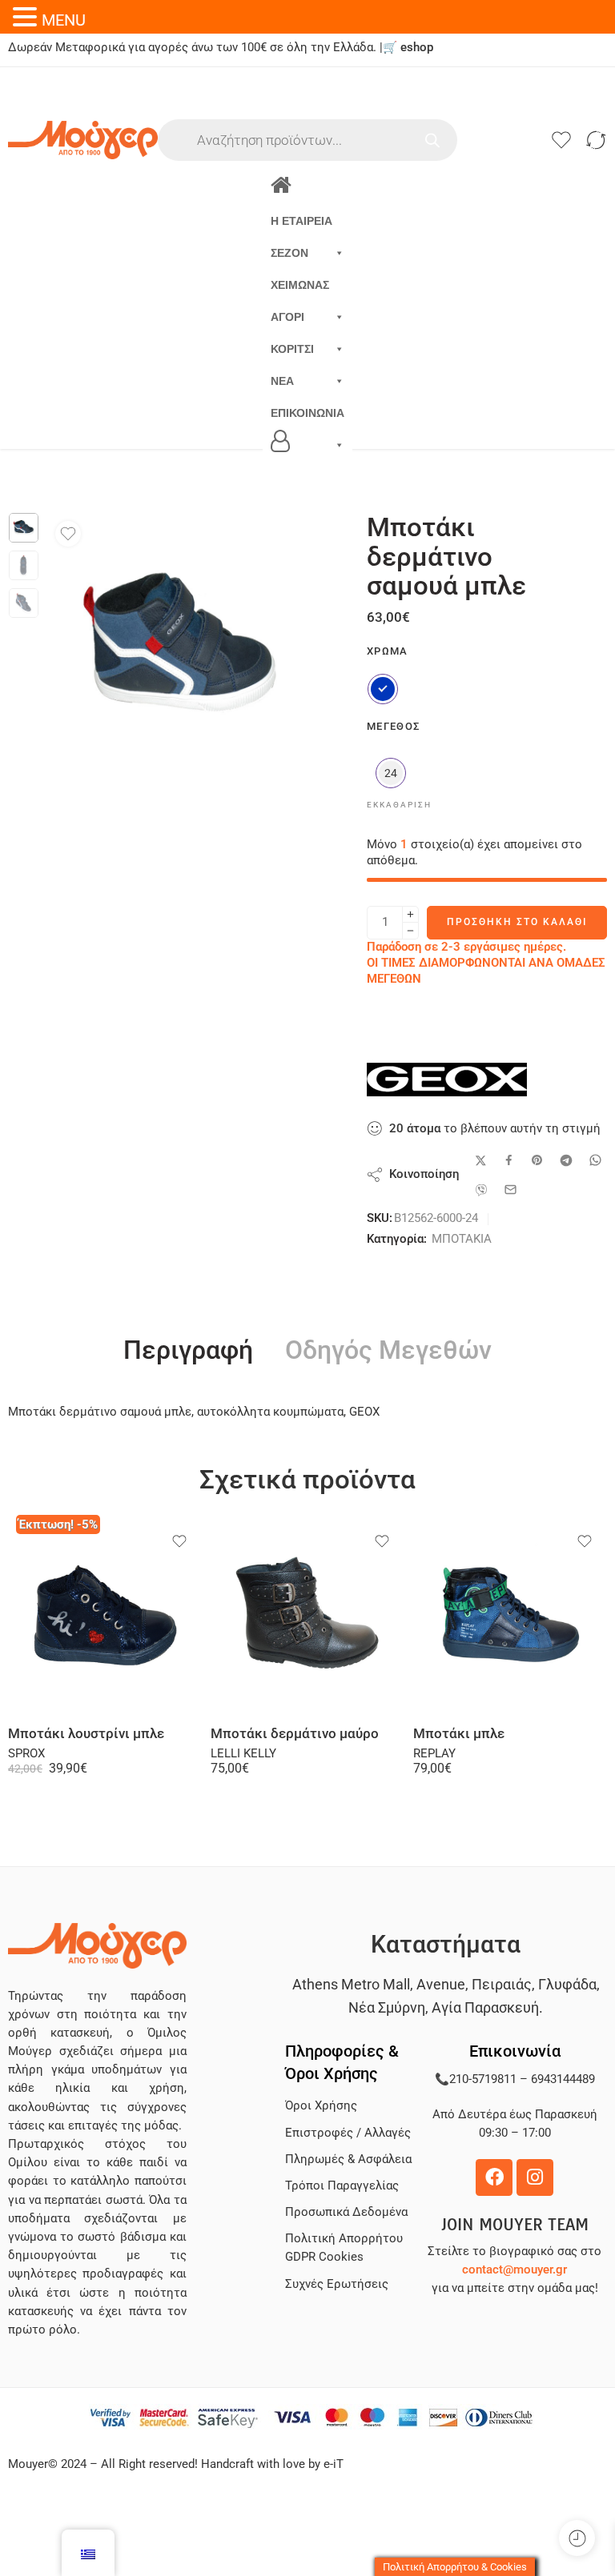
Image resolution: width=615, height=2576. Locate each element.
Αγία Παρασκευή (485, 2007)
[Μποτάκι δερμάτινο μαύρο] (308, 1616)
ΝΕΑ (282, 381)
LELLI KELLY (243, 1754)
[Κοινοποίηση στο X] (481, 1161)
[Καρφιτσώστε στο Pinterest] (537, 1160)
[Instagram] (535, 2177)
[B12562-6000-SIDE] (24, 528)
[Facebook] (494, 2177)
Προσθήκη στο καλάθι (517, 922)
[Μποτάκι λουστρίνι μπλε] (105, 1616)
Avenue (441, 1984)
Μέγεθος (393, 726)
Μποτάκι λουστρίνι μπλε (86, 1734)
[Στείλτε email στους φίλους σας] (510, 1190)
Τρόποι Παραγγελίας (342, 2186)
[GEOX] (447, 1080)
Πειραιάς (502, 1984)
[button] (27, 17)
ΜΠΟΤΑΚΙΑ (462, 1239)
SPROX (26, 1754)
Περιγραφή (188, 1351)
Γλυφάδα (567, 1984)
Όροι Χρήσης (321, 2106)
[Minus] (410, 931)
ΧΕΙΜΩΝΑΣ (300, 285)
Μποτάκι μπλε (459, 1734)
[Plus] (410, 914)
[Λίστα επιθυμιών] (68, 534)
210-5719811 (483, 2079)
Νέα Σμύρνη (387, 2007)
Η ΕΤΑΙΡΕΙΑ (301, 221)
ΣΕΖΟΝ (289, 253)
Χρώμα (388, 651)
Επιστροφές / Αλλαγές (348, 2133)
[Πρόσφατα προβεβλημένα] (577, 2538)
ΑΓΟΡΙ (287, 317)
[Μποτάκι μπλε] (510, 1616)
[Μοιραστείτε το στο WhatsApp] (595, 1160)
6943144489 (563, 2079)
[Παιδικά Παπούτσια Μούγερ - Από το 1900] (83, 140)
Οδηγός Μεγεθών (388, 1351)
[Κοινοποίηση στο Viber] (481, 1190)
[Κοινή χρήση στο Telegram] (566, 1160)
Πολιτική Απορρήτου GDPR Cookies (344, 2248)
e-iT (332, 2464)
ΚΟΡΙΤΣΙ (292, 349)
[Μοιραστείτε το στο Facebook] (509, 1160)
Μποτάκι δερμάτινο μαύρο (295, 1734)
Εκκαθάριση (399, 805)
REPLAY (434, 1754)
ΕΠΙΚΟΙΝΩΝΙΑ (307, 413)
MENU (64, 20)
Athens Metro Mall (351, 1984)
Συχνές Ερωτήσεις (337, 2284)
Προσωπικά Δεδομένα (346, 2212)
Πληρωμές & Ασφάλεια (348, 2159)
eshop (417, 48)
